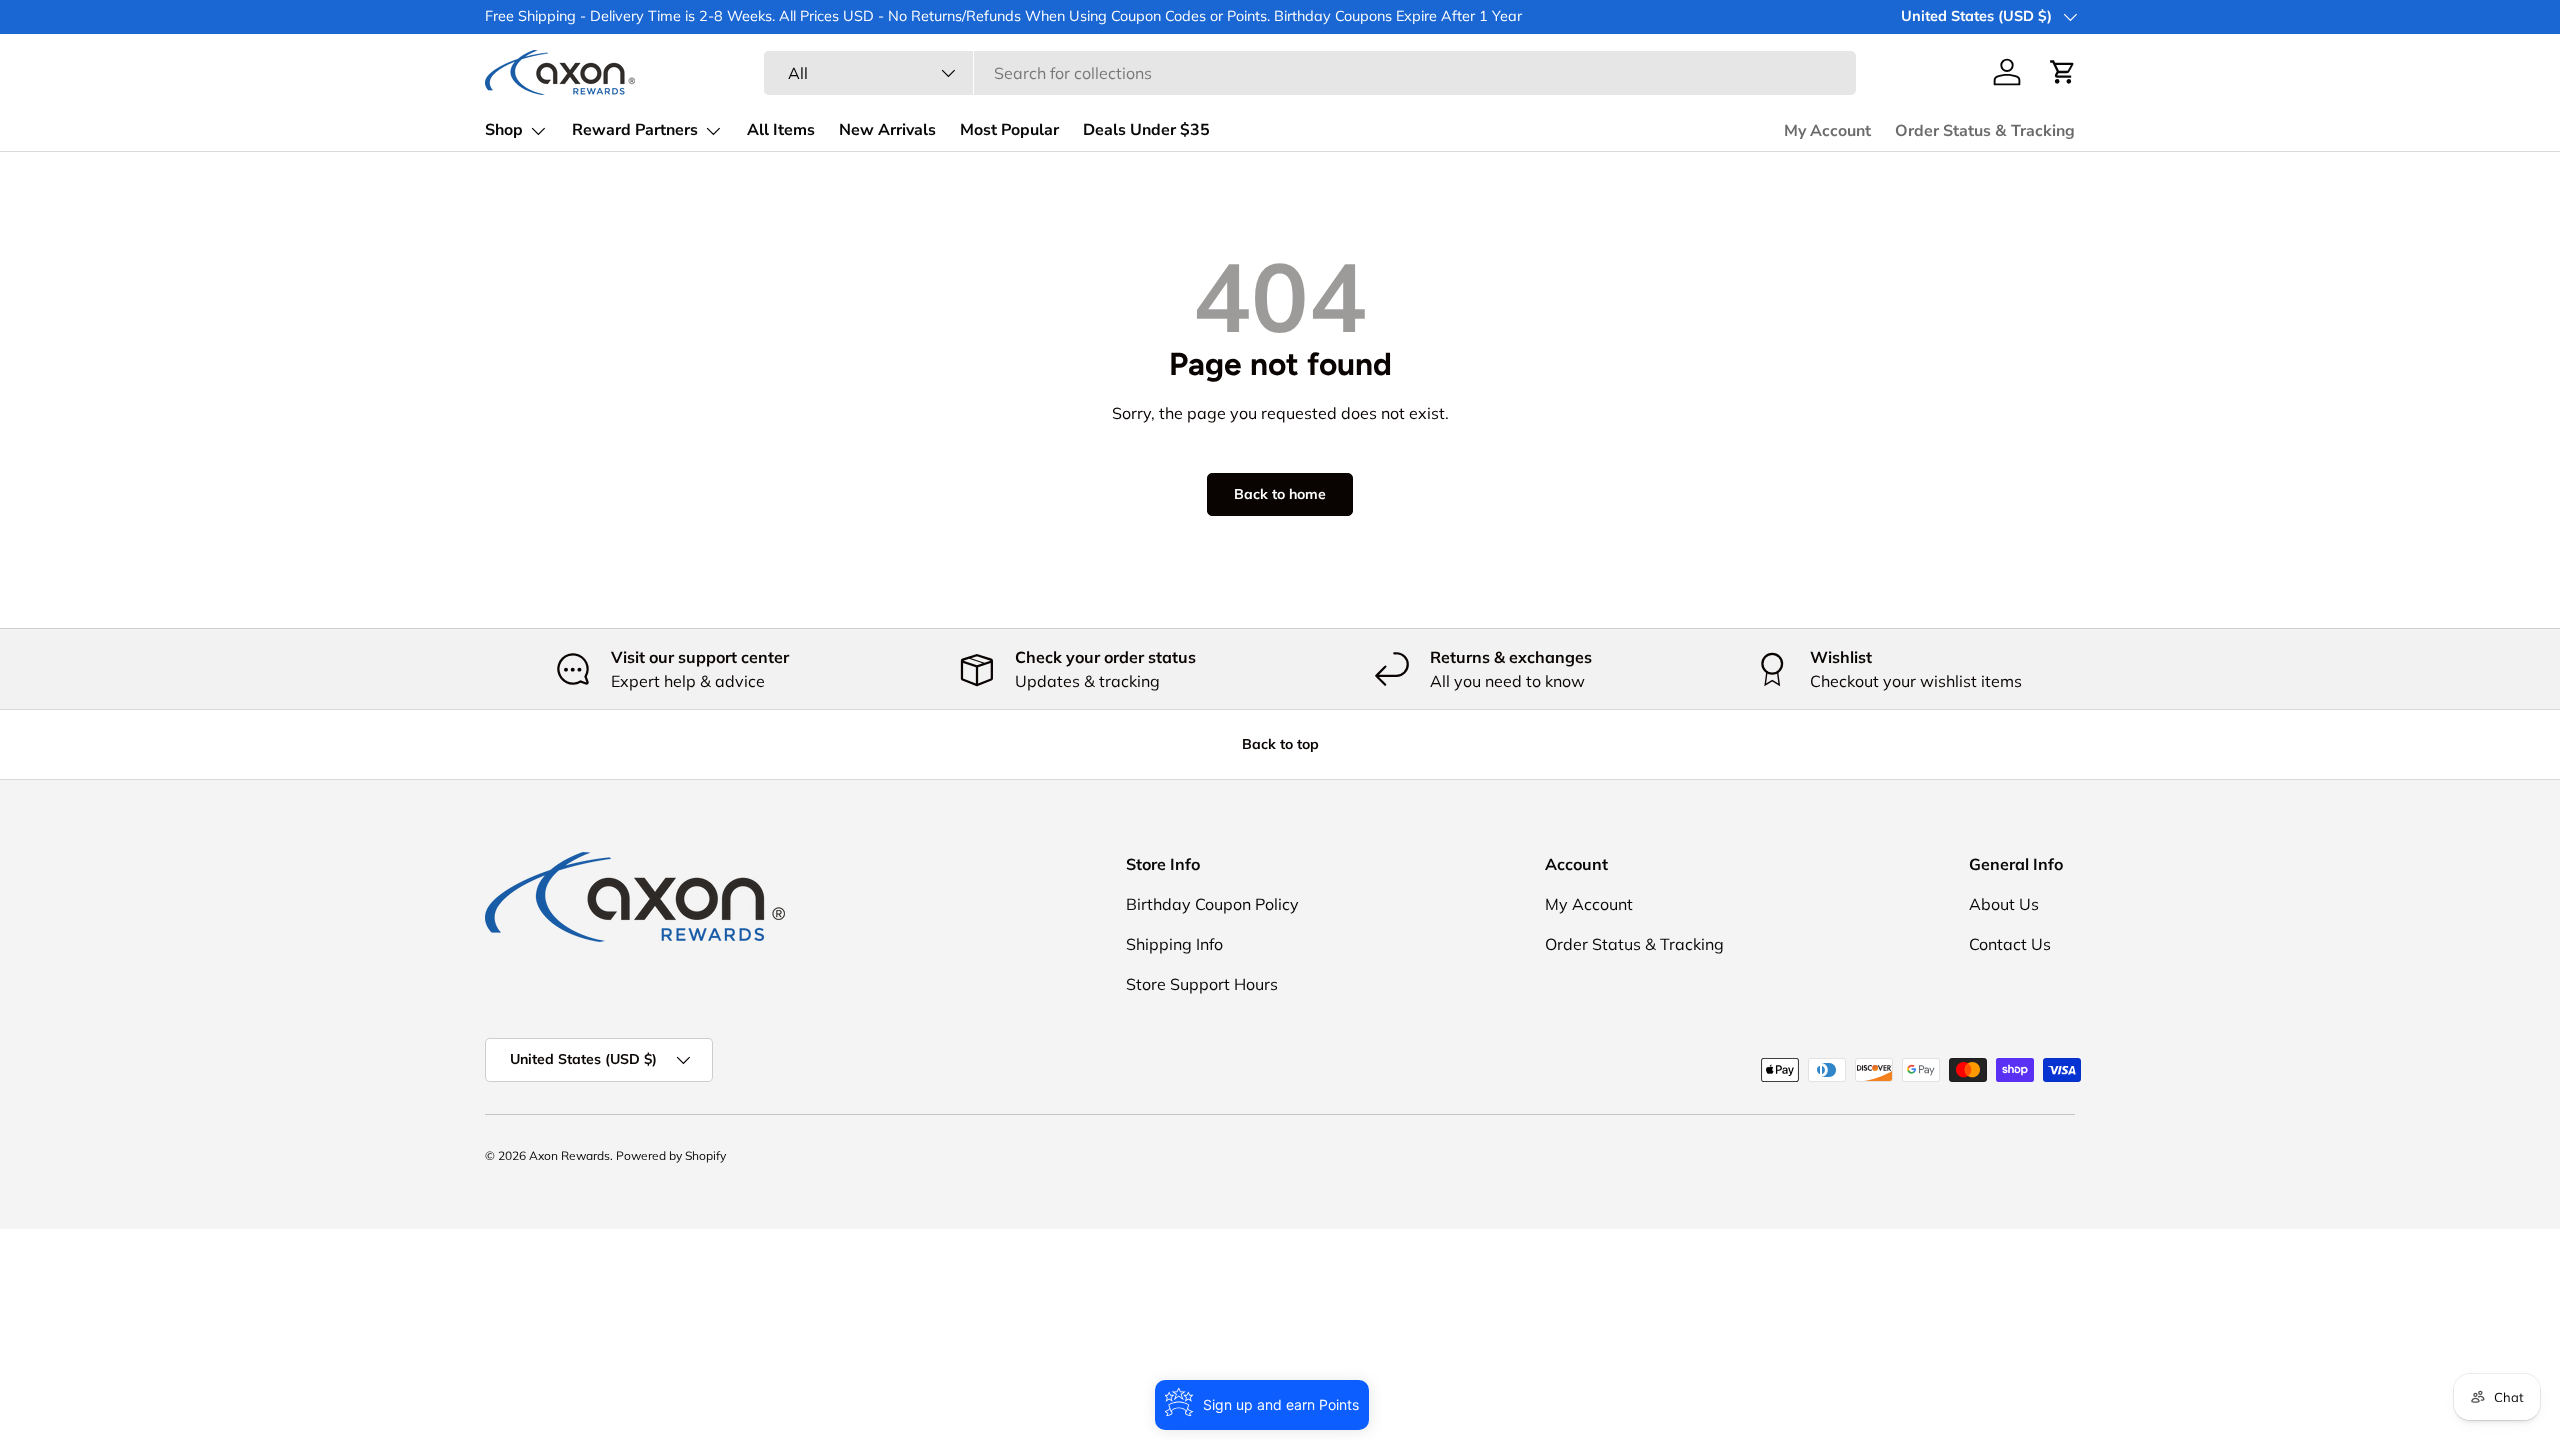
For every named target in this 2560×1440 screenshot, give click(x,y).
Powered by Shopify (671, 1155)
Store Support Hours (1202, 984)
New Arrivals (887, 130)
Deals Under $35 (1146, 130)
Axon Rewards (569, 1155)
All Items (781, 130)
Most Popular (1009, 130)
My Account (1827, 131)
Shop (504, 130)
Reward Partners (635, 130)
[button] (2063, 72)
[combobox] (1310, 73)
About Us (2004, 904)
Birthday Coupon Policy (1212, 904)
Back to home (1280, 494)
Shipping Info (1174, 944)
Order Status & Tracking (1985, 131)
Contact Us (2010, 944)
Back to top (1280, 744)
